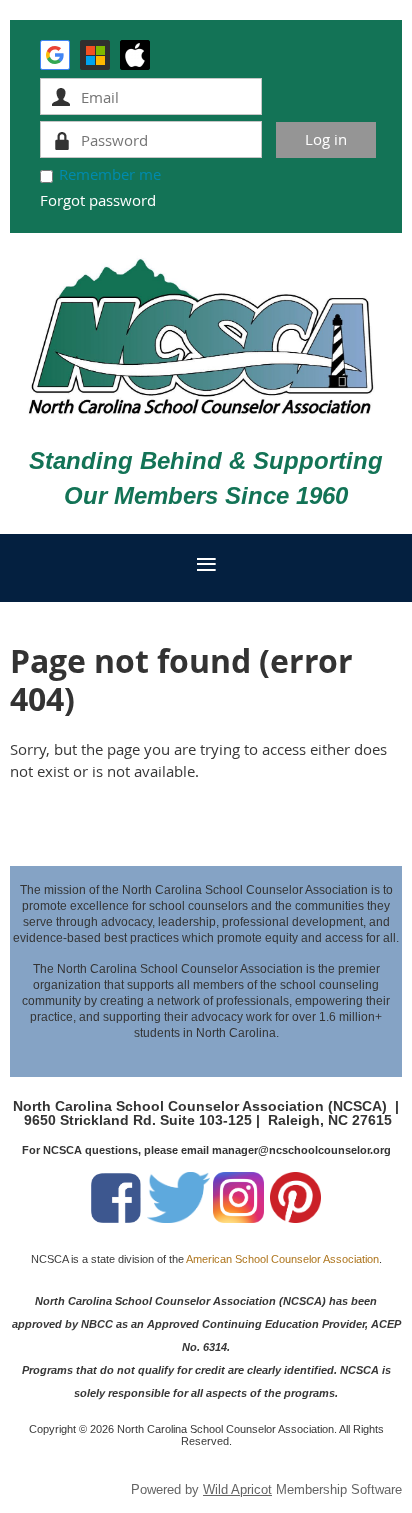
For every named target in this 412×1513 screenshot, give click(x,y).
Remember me (110, 174)
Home (31, 815)
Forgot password (98, 200)
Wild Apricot (237, 1489)
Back (88, 815)
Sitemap (153, 815)
